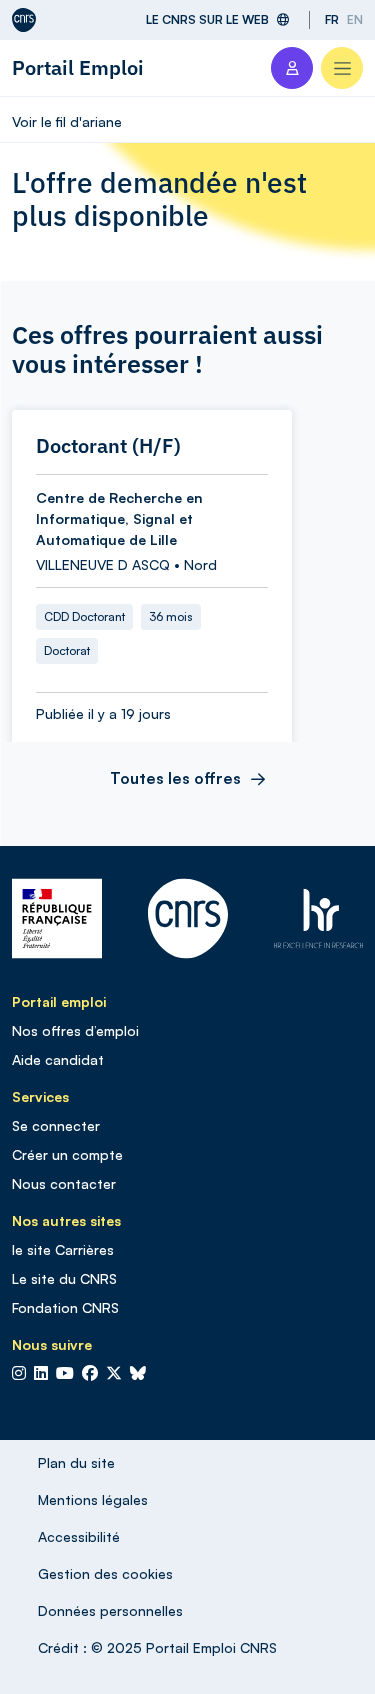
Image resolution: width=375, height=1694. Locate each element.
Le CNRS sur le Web (207, 19)
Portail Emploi (78, 67)
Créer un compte (67, 1154)
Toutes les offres (175, 778)
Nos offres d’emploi (75, 1030)
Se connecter (56, 1125)
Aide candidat (58, 1059)
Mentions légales (93, 1499)
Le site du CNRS (64, 1278)
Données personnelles (110, 1610)
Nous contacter (64, 1183)
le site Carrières (63, 1249)
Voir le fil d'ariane (67, 121)
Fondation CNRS (65, 1307)
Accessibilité (79, 1536)
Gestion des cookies (105, 1573)
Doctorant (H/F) (108, 446)
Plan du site (76, 1462)
